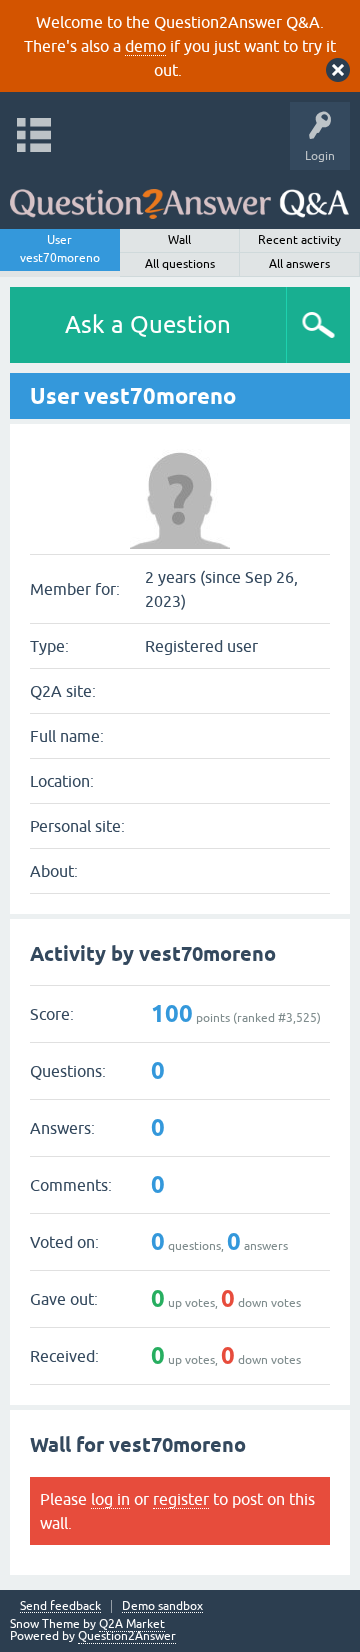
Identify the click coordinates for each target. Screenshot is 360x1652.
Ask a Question (148, 324)
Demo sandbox (162, 1606)
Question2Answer (127, 1636)
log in (110, 1499)
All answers (299, 264)
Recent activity (299, 240)
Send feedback (60, 1606)
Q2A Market (132, 1624)
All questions (180, 264)
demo (145, 46)
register (181, 1499)
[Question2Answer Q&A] (179, 194)
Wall (179, 240)
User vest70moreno (60, 249)
